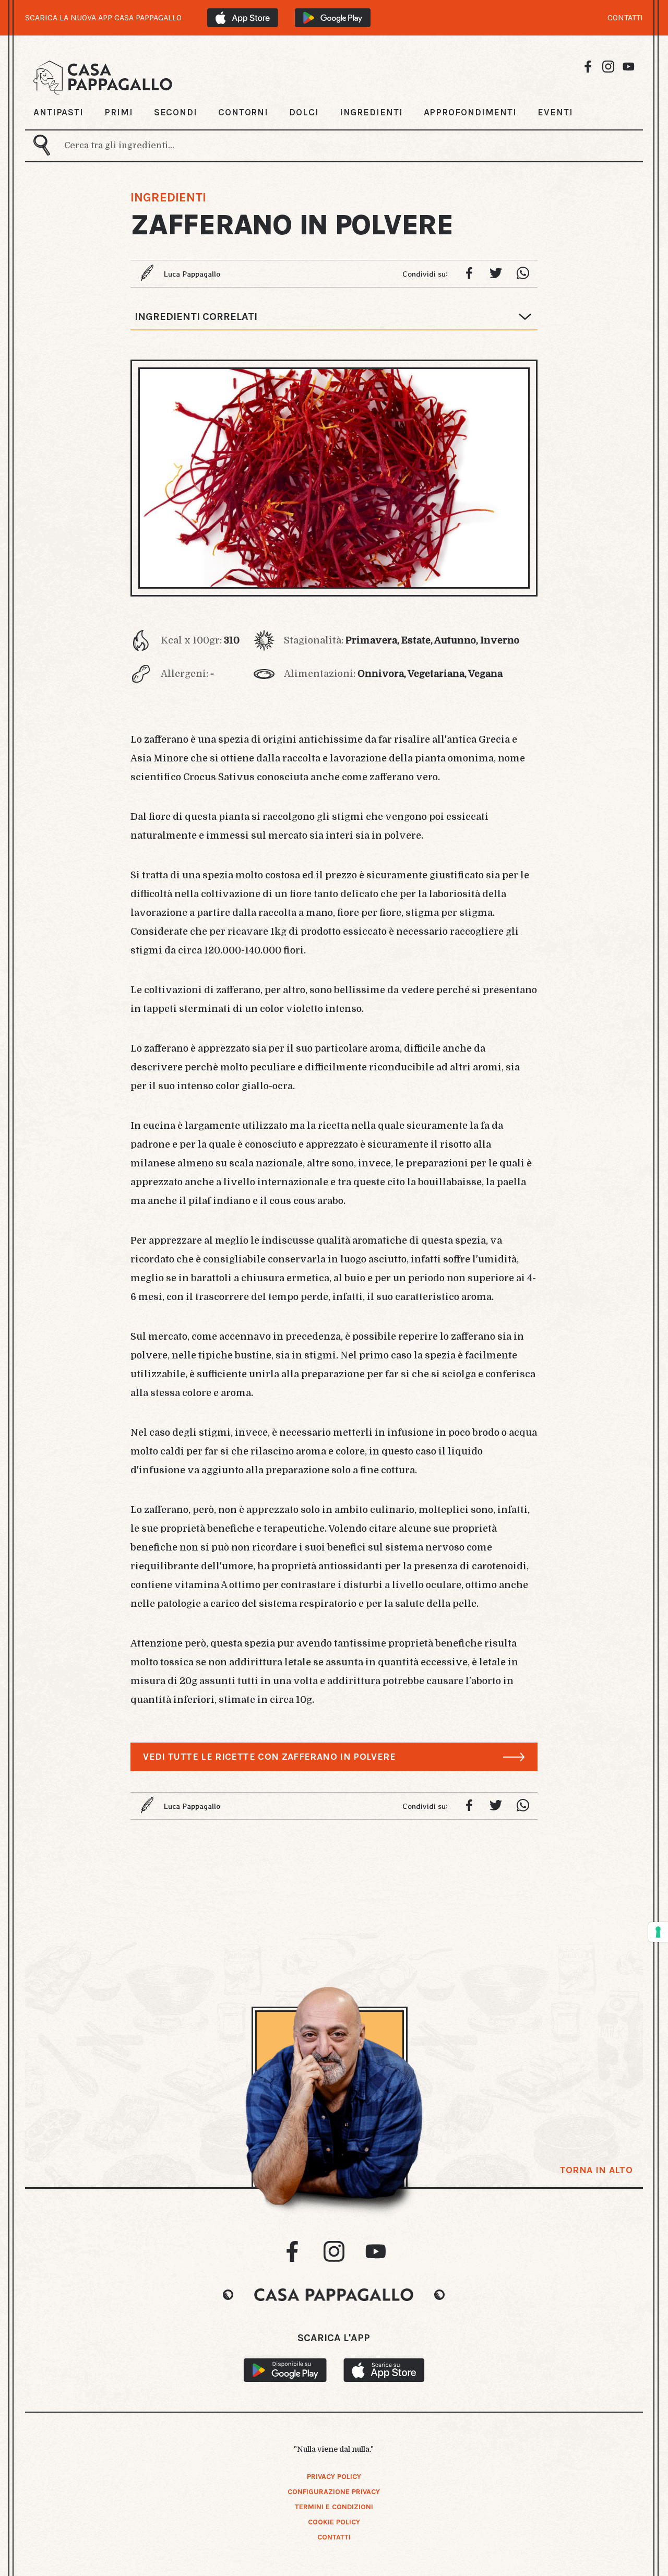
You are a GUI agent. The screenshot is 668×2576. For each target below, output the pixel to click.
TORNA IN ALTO (596, 2170)
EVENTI (555, 112)
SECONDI (176, 112)
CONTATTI (625, 18)
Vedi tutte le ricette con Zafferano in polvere (269, 1757)
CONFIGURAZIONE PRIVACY (334, 2492)
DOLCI (304, 112)
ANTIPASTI (58, 112)
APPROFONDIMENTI (470, 112)
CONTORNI (243, 112)
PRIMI (119, 112)
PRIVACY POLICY (334, 2477)
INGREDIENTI (371, 112)
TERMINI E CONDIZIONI (334, 2507)
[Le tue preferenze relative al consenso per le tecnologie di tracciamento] (658, 1932)
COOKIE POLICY (334, 2522)
